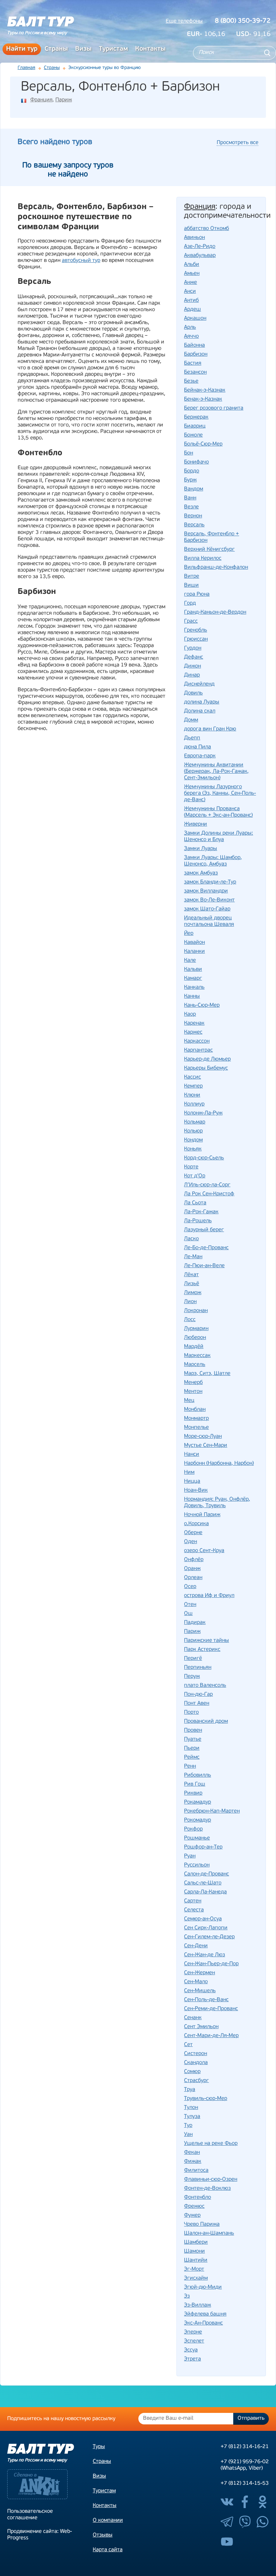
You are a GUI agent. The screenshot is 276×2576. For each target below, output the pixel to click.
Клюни (192, 1095)
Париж (64, 100)
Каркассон (197, 1041)
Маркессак (197, 1356)
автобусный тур (81, 261)
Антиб (191, 301)
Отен (190, 1605)
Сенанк (193, 2018)
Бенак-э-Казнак (203, 399)
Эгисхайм (196, 2278)
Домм (191, 720)
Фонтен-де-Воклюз (207, 2189)
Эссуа (191, 2350)
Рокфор (193, 1829)
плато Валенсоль (205, 1686)
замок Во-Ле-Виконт (209, 900)
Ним (189, 1472)
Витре (192, 576)
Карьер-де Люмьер (207, 1059)
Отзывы (103, 2535)
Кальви (193, 970)
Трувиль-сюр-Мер (206, 2099)
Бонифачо (196, 462)
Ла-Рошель (198, 1221)
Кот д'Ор (195, 1176)
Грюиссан (196, 639)
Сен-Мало (196, 1982)
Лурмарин (196, 1329)
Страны (56, 49)
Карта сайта (108, 2550)
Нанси (192, 1455)
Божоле (193, 435)
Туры (99, 2447)
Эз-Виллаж (197, 2305)
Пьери (192, 1748)
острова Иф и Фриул (209, 1596)
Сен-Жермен (199, 1973)
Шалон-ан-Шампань (209, 2233)
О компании (108, 2520)
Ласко (191, 1239)
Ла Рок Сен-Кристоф (209, 1194)
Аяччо (191, 336)
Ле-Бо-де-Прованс (206, 1248)
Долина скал (200, 711)
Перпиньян (198, 1668)
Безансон (195, 372)
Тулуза (192, 2117)
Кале (190, 961)
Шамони (194, 2251)
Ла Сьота (195, 1203)
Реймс (192, 1757)
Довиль (193, 693)
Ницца (192, 1481)
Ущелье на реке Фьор (211, 2144)
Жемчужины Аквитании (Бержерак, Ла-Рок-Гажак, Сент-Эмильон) (216, 772)
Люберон (195, 1338)
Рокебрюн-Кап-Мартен (212, 1811)
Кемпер (193, 1086)
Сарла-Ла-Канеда (205, 1892)
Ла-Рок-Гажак (201, 1212)
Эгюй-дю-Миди (203, 2287)
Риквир (193, 1793)
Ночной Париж (202, 1515)
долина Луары (202, 702)
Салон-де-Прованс (206, 1874)
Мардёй (194, 1347)
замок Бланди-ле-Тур (210, 882)
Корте (191, 1167)
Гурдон (193, 648)
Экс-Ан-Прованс (203, 2323)
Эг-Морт (194, 2269)
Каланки (194, 952)
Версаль (194, 525)
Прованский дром (206, 1721)
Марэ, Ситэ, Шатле (207, 1374)
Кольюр (193, 1131)
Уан (188, 2135)
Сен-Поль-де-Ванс (206, 2000)
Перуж (192, 1677)
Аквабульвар (200, 256)
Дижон (192, 666)
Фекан (192, 2153)
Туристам (113, 49)
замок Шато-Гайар (207, 909)
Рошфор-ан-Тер (203, 1847)
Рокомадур (197, 1820)
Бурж (190, 480)
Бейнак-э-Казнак (205, 390)
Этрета (192, 2359)
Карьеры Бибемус (206, 1068)
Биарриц (195, 426)
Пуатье (193, 1739)
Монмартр (196, 1419)
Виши (191, 585)
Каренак (194, 1023)
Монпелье (196, 1428)
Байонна (194, 345)
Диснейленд (199, 684)
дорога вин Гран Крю (210, 729)
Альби (192, 265)
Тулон (191, 2108)
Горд (190, 603)
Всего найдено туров (55, 142)
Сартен (193, 1901)
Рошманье (197, 1838)
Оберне (193, 1533)
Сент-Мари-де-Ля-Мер (211, 2036)
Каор (190, 1014)
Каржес (193, 1032)
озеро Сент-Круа (204, 1551)
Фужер (192, 2215)
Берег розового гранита (214, 408)
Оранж (192, 1569)
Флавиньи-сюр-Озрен (211, 2180)
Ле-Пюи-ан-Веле (204, 1266)
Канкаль (194, 987)
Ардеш (192, 310)
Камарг (193, 978)
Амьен (192, 274)
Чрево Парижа (202, 2224)
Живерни (195, 824)
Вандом (194, 489)
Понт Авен (197, 1704)
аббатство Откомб (206, 229)
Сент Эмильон (201, 2027)
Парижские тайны (206, 1641)
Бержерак (196, 417)
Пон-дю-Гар (198, 1695)
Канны (192, 996)
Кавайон (194, 943)
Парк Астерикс (202, 1650)
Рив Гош (195, 1784)
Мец (189, 1401)
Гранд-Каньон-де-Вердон (215, 612)
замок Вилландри (206, 891)
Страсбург (196, 2081)
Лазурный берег (204, 1230)
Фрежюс (194, 2206)
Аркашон (195, 318)
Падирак (195, 1623)
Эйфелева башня (205, 2314)
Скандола (196, 2063)
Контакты (150, 49)
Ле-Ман (193, 1257)
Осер (190, 1587)
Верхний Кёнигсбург (209, 550)
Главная (26, 68)
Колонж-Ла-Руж (203, 1113)
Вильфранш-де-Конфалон (216, 567)
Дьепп (192, 738)
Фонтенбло (197, 2198)
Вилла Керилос (203, 558)
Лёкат (191, 1275)
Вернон (193, 516)
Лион (190, 1302)
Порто (191, 1712)
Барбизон (196, 354)
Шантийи (196, 2260)
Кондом (193, 1140)
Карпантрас (198, 1050)
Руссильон (197, 1865)
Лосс (190, 1320)
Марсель (195, 1365)
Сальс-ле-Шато (203, 1883)
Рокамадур (197, 1802)
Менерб (193, 1383)
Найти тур (22, 49)
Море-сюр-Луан (203, 1437)
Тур (188, 2126)
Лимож (193, 1293)
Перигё (193, 1659)
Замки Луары (201, 849)
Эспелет (194, 2341)
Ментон (193, 1392)
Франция (41, 100)
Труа (190, 2090)
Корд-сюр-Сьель (204, 1158)
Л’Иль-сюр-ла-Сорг (207, 1185)
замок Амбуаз (201, 873)
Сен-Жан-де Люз (204, 1955)
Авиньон (194, 238)
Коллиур (194, 1104)
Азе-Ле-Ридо (200, 247)
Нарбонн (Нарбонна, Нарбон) (219, 1464)
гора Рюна (197, 594)
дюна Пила (197, 747)
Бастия (193, 363)
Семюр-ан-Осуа (203, 1919)
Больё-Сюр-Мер (203, 444)
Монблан (195, 1410)
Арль (190, 327)
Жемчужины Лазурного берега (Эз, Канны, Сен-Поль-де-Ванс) (220, 793)
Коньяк (193, 1149)
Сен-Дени (196, 1946)
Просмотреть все (238, 143)
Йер (189, 934)
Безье (191, 381)
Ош (188, 1614)
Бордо (192, 471)
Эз (187, 2296)
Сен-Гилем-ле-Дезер (209, 1937)
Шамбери (196, 2242)
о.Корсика (196, 1524)
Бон (188, 453)
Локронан (196, 1311)
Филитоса (196, 2171)
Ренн (190, 1766)
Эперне (193, 2332)
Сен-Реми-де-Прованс (211, 2009)
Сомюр (192, 2072)
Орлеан (193, 1578)
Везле (191, 507)
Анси (190, 292)
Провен (193, 1730)
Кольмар (195, 1122)
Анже (190, 283)
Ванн (190, 498)
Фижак (193, 2162)
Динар (192, 675)
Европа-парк (200, 756)
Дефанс (194, 657)
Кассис (192, 1077)
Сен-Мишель (200, 1991)
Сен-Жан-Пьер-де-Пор (211, 1964)
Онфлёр (194, 1560)
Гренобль (195, 630)
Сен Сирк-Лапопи (206, 1928)
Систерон (195, 2054)
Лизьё (192, 1284)
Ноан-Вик (196, 1490)
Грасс (191, 621)
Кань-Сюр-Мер (202, 1005)
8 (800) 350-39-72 (243, 21)
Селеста (194, 1910)
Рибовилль (197, 1775)
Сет (188, 2045)
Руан (190, 1856)
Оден (190, 1542)
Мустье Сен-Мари (206, 1446)
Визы (83, 49)
